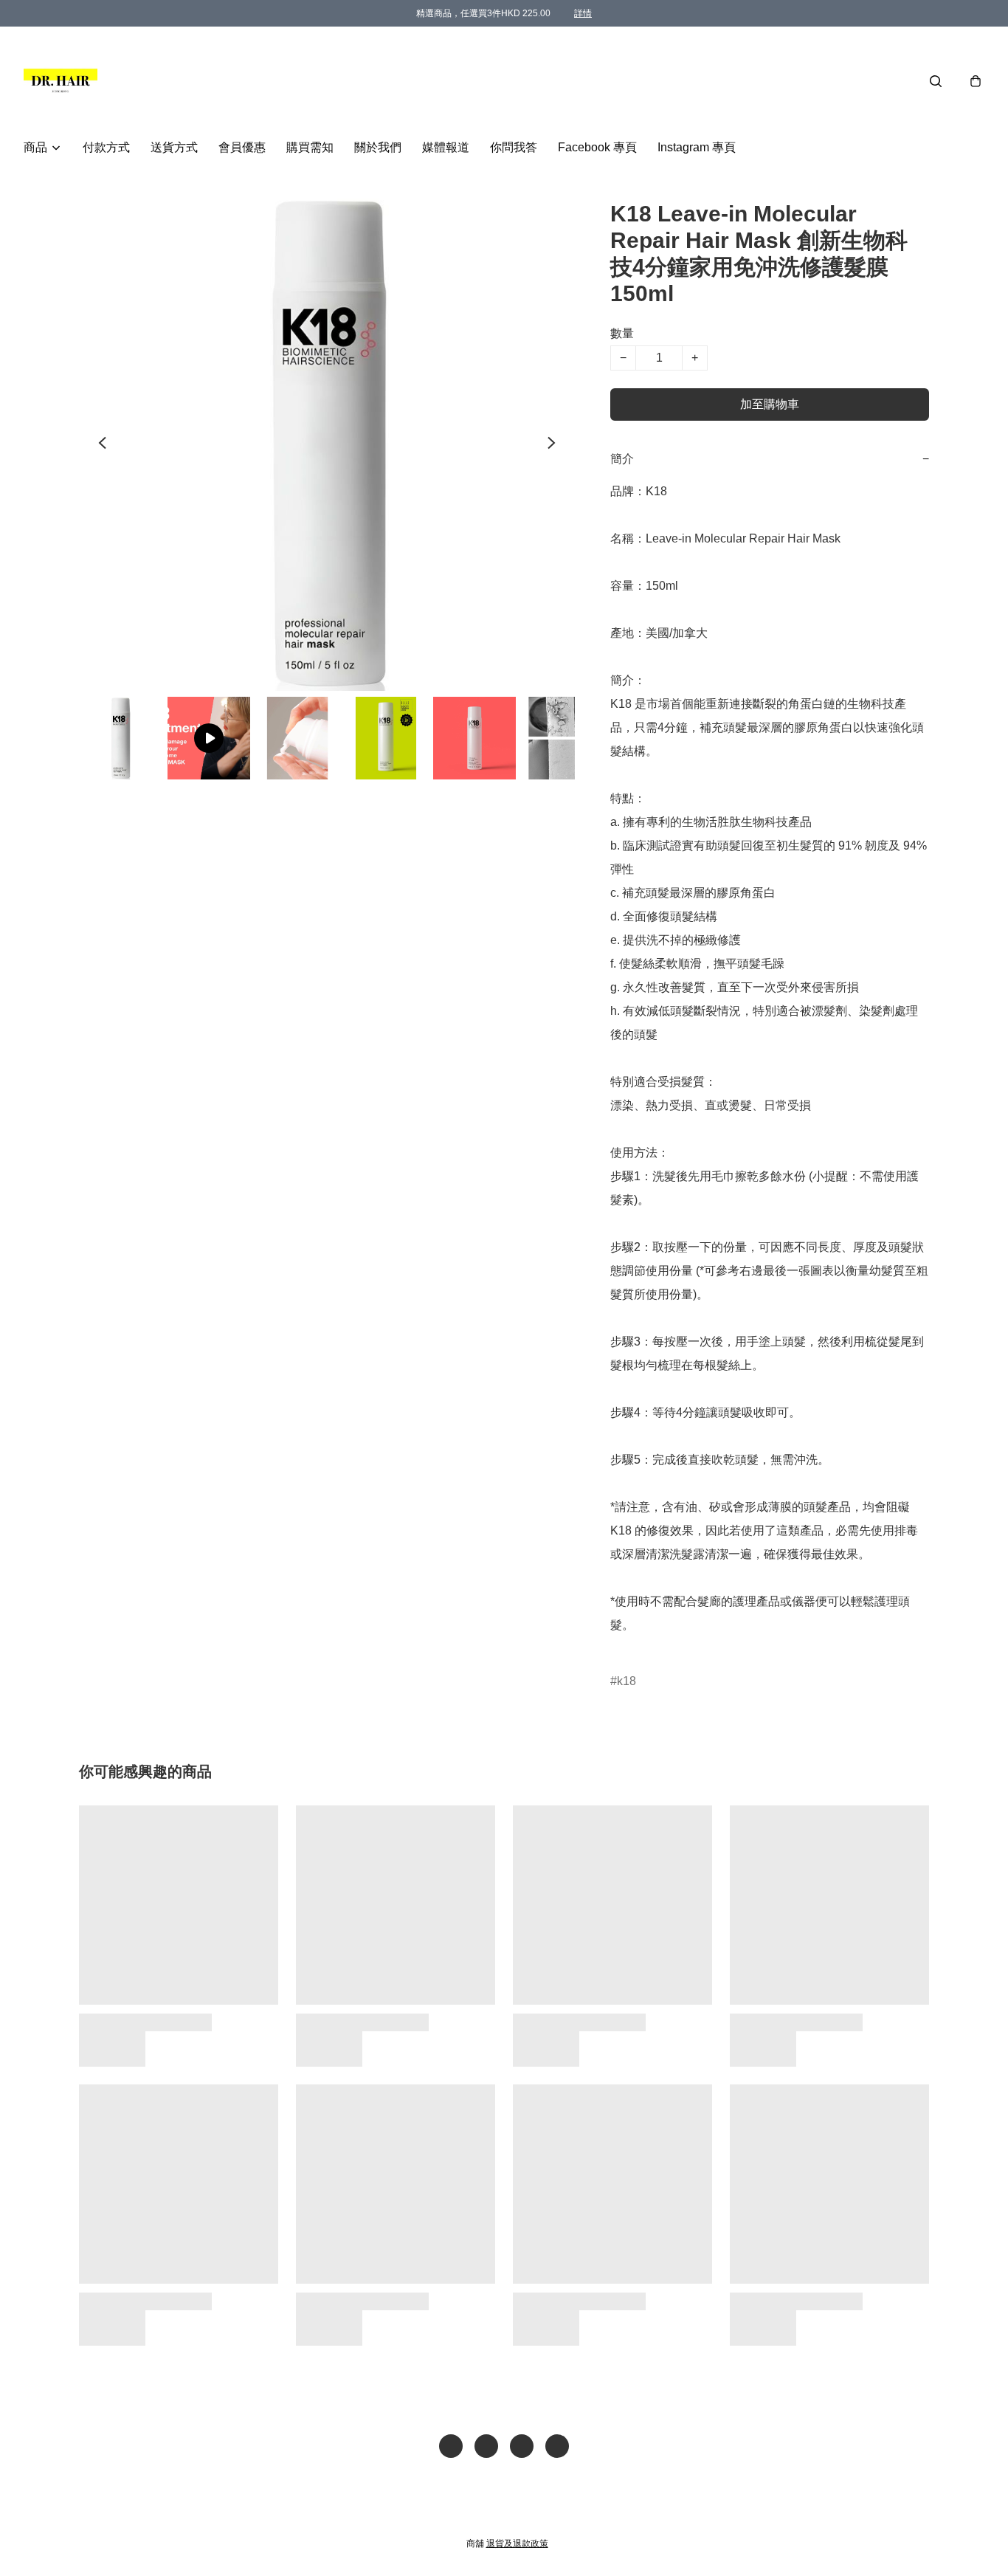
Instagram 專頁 (697, 147)
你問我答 (514, 147)
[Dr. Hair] (61, 81)
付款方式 (106, 147)
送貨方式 (174, 147)
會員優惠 (242, 147)
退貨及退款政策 (517, 2544)
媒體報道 (446, 147)
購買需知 (310, 147)
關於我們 (378, 147)
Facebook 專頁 (597, 147)
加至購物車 (770, 404)
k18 (626, 1681)
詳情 (583, 13)
